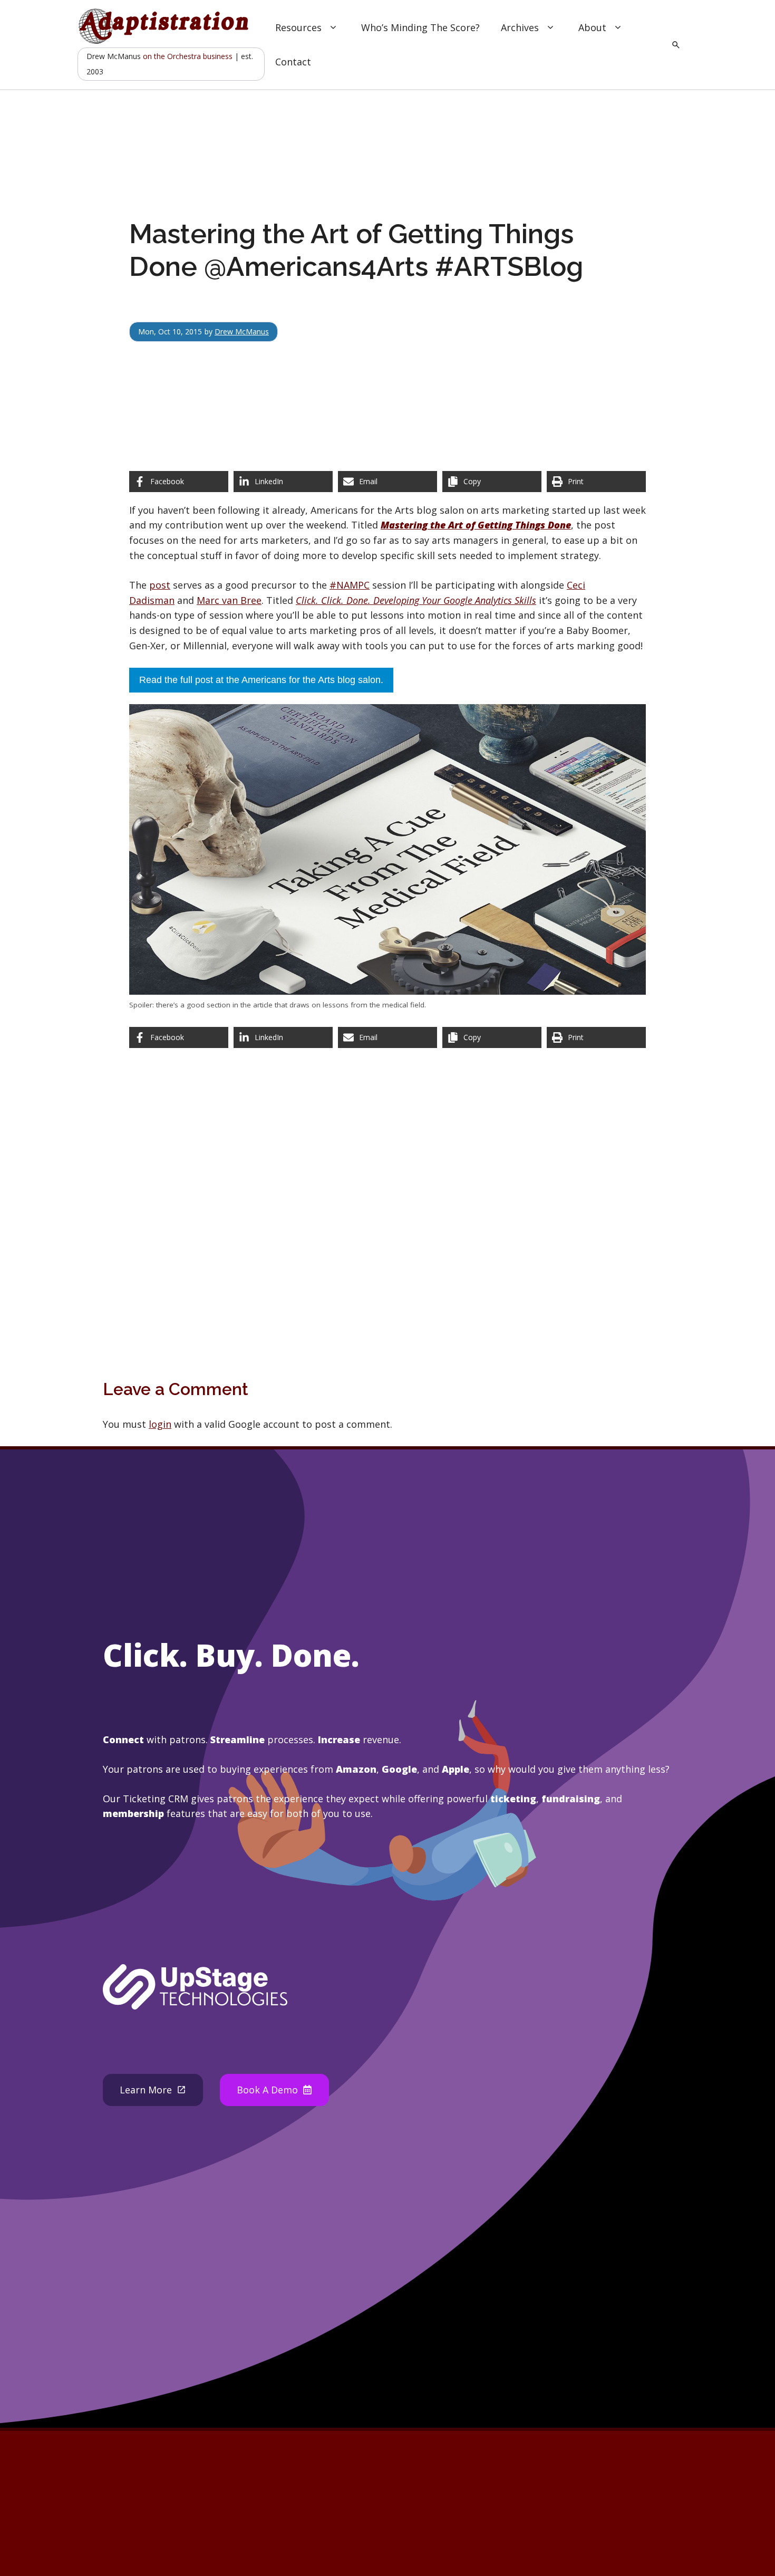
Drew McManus (242, 331)
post (160, 585)
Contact (293, 62)
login (160, 1424)
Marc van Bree (229, 600)
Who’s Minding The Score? (420, 27)
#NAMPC (350, 585)
